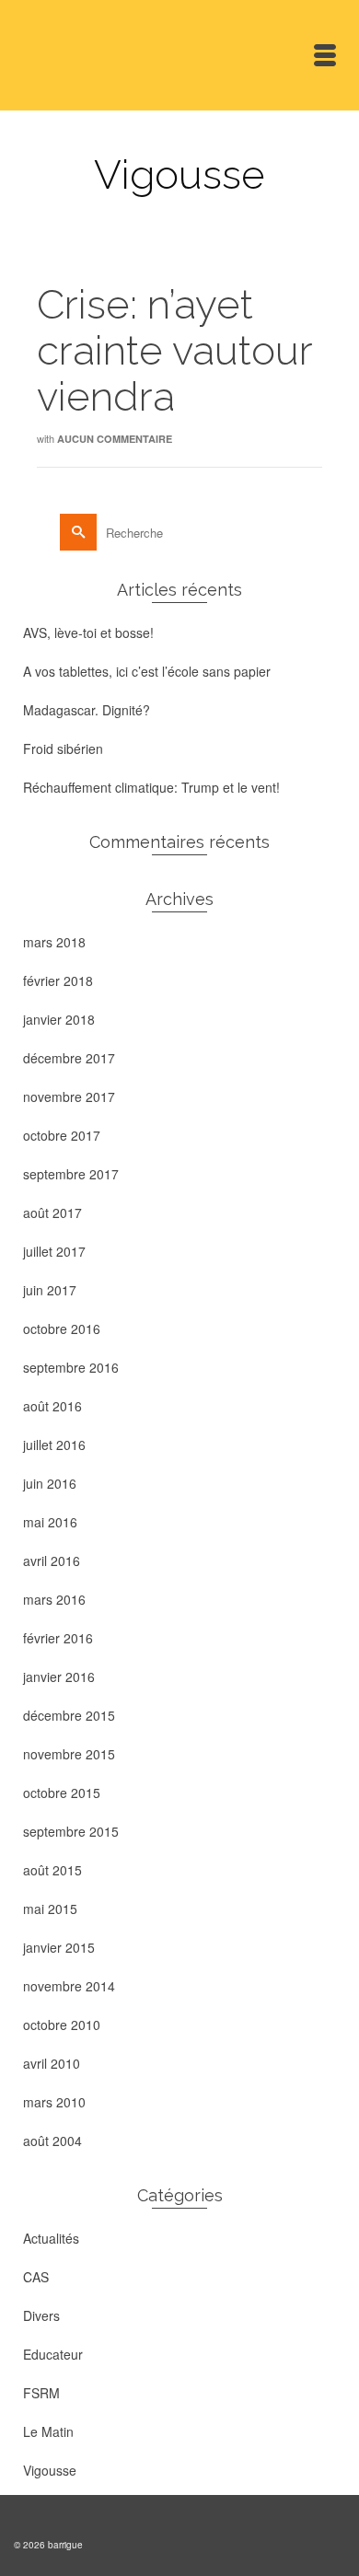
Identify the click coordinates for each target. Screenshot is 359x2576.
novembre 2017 (69, 1097)
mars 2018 (54, 942)
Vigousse (50, 2470)
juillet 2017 (54, 1251)
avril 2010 (52, 2063)
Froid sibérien (63, 748)
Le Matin (48, 2431)
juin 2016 (50, 1483)
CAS (36, 2277)
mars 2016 (54, 1599)
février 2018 (58, 981)
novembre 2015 (69, 1754)
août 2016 (52, 1406)
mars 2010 (54, 2102)
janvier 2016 (59, 1677)
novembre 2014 (69, 1986)
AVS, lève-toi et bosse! (88, 632)
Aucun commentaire (115, 439)
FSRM (41, 2393)
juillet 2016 (54, 1445)
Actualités (51, 2238)
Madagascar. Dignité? (87, 710)
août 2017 (52, 1213)
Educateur (53, 2354)
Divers (41, 2315)
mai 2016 (50, 1522)
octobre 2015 (62, 1793)
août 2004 (52, 2141)
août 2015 (52, 1870)
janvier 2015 (59, 1947)
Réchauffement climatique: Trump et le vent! (151, 787)
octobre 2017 (62, 1135)
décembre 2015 (69, 1715)
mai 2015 (50, 1909)
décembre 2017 (69, 1058)
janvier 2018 (59, 1019)
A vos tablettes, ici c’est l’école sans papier (147, 671)
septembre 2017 (71, 1174)
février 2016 (58, 1638)
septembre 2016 (71, 1367)
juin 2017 (50, 1290)
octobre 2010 (62, 2025)
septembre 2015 (71, 1831)
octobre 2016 (62, 1329)
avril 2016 (52, 1561)
